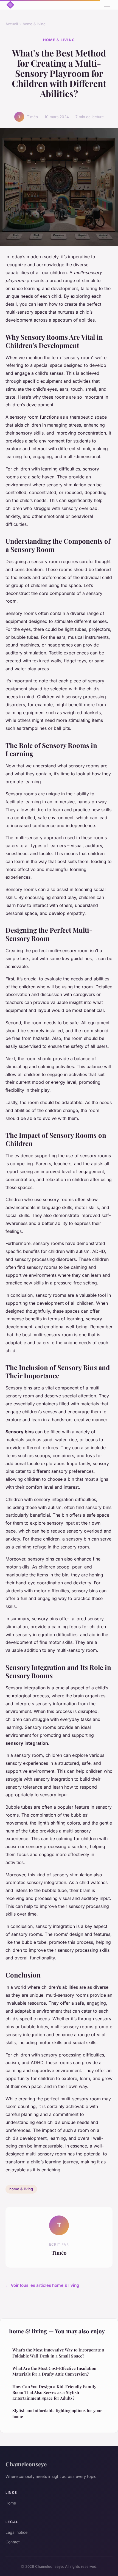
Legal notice (16, 2532)
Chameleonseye (26, 2464)
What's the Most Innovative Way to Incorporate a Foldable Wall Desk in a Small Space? (58, 2353)
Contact (13, 2542)
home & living (34, 24)
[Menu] (107, 5)
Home (11, 2503)
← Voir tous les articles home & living (42, 2285)
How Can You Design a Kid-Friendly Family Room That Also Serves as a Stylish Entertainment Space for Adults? (54, 2392)
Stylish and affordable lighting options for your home (57, 2413)
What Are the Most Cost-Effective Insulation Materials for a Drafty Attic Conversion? (54, 2371)
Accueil (12, 24)
